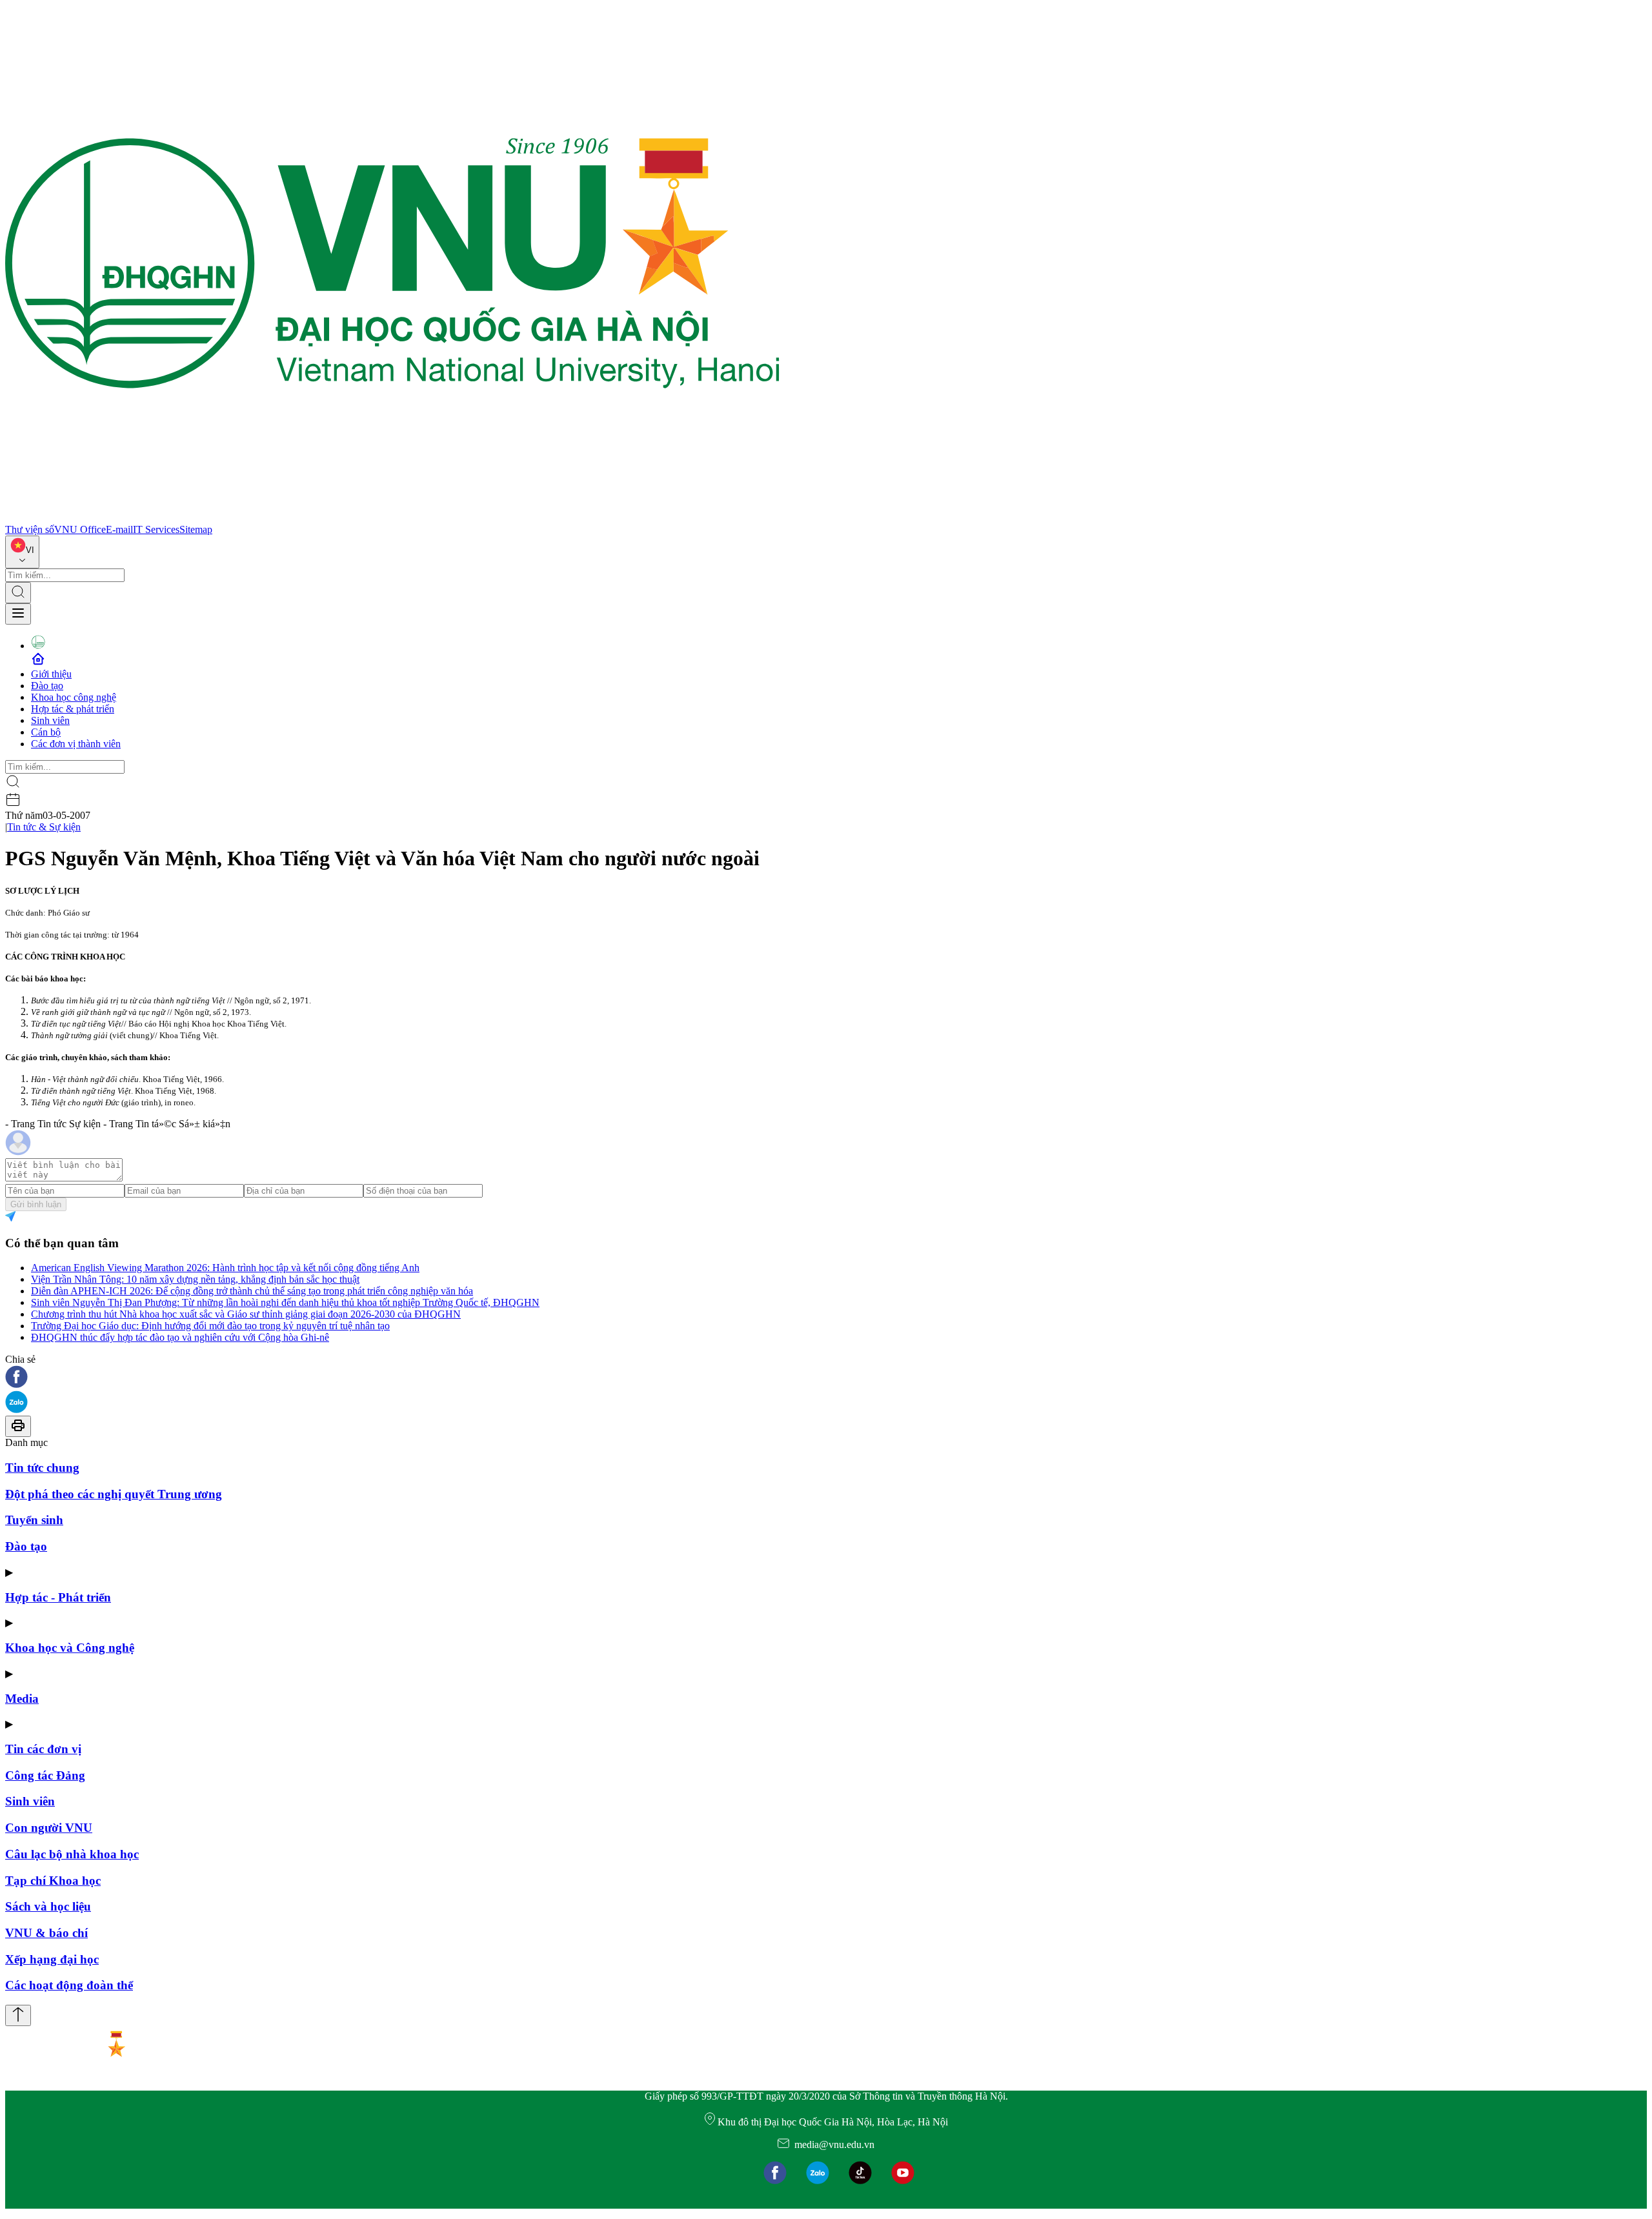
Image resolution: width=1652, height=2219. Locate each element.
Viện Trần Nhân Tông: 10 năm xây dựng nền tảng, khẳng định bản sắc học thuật (195, 1279)
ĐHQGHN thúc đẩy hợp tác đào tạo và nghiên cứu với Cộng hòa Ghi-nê (180, 1337)
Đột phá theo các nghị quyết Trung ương (114, 1494)
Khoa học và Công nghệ (70, 1648)
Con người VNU (49, 1828)
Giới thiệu (51, 674)
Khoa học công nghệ (74, 697)
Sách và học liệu (48, 1906)
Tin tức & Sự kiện (44, 827)
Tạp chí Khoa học (53, 1881)
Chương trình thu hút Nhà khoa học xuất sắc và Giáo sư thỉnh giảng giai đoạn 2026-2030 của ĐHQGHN (246, 1314)
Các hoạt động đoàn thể (69, 1985)
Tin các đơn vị (43, 1749)
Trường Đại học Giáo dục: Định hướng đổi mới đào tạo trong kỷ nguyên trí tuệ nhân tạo (210, 1326)
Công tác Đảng (45, 1775)
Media (22, 1699)
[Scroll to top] (18, 2015)
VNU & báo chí (46, 1933)
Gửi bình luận (36, 1204)
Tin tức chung (42, 1468)
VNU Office (80, 529)
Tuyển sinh (34, 1520)
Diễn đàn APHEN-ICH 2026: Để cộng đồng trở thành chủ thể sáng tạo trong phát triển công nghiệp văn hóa (252, 1291)
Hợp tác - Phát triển (58, 1597)
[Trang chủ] (392, 518)
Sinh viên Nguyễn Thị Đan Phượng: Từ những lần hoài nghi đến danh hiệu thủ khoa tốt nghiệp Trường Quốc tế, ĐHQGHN (285, 1302)
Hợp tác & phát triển (73, 709)
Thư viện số (30, 529)
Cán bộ (46, 732)
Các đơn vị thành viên (76, 744)
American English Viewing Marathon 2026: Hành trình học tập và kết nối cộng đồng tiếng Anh (225, 1268)
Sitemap (196, 529)
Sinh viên (50, 720)
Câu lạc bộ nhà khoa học (72, 1854)
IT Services (156, 529)
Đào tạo (47, 686)
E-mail (119, 529)
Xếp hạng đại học (52, 1959)
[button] (826, 1378)
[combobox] (22, 552)
